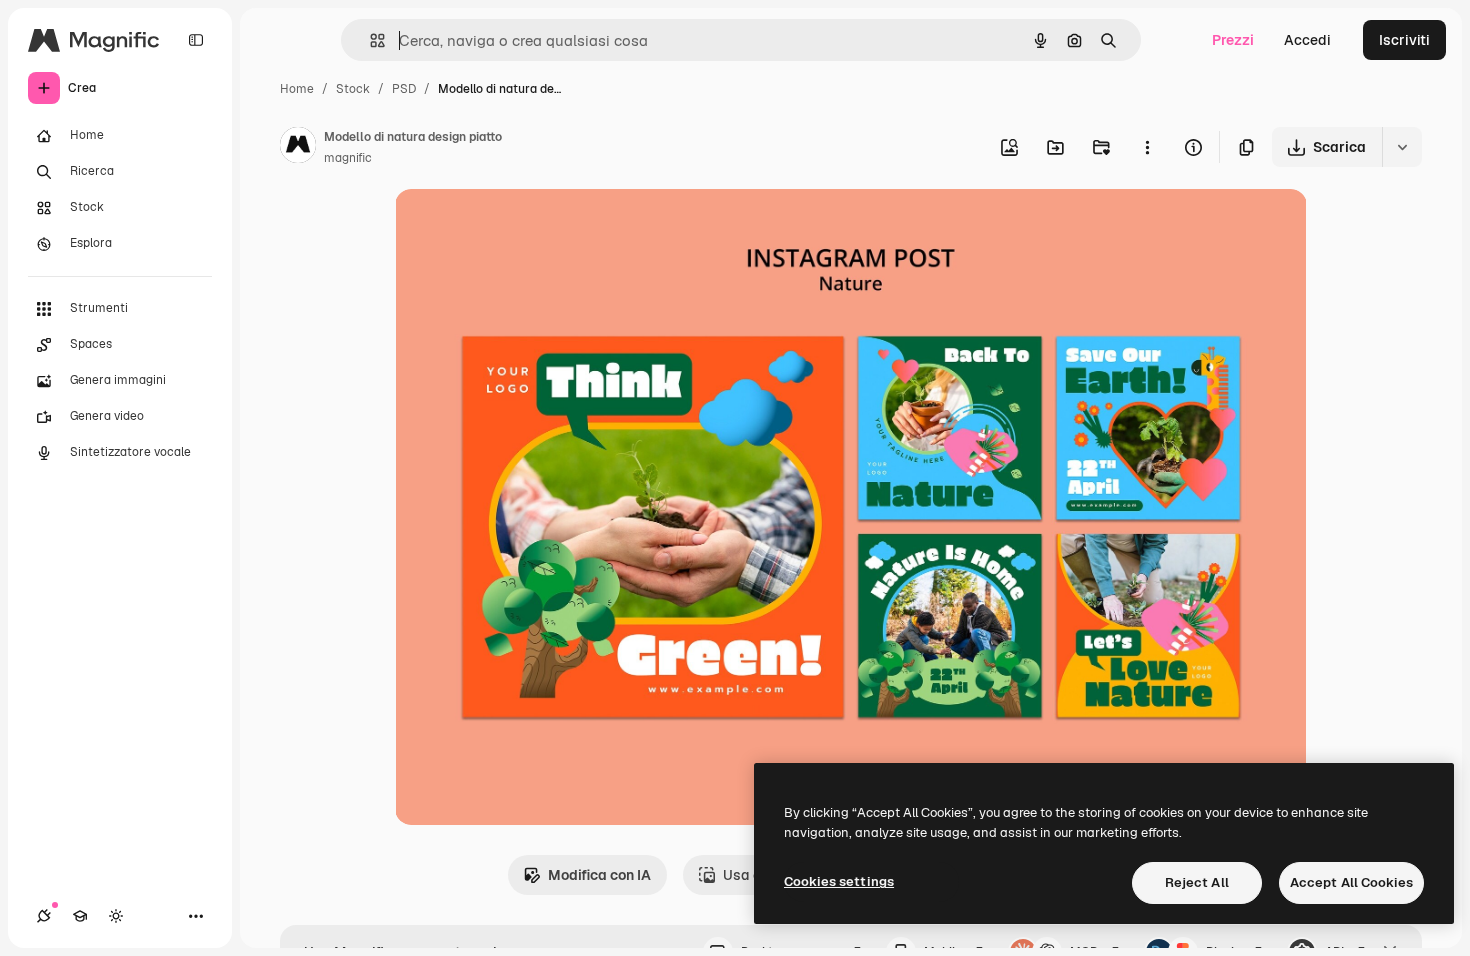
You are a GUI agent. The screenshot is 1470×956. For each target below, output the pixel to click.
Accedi (1307, 40)
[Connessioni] (44, 916)
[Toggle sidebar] (196, 40)
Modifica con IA (599, 875)
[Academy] (80, 916)
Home (297, 89)
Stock (353, 89)
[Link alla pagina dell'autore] (298, 148)
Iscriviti (1404, 40)
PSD (404, 89)
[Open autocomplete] (369, 40)
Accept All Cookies (1351, 882)
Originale (527, 227)
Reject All (1197, 882)
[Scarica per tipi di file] (1402, 147)
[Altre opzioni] (1147, 147)
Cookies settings (839, 881)
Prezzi (1233, 40)
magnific (348, 158)
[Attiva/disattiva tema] (116, 916)
